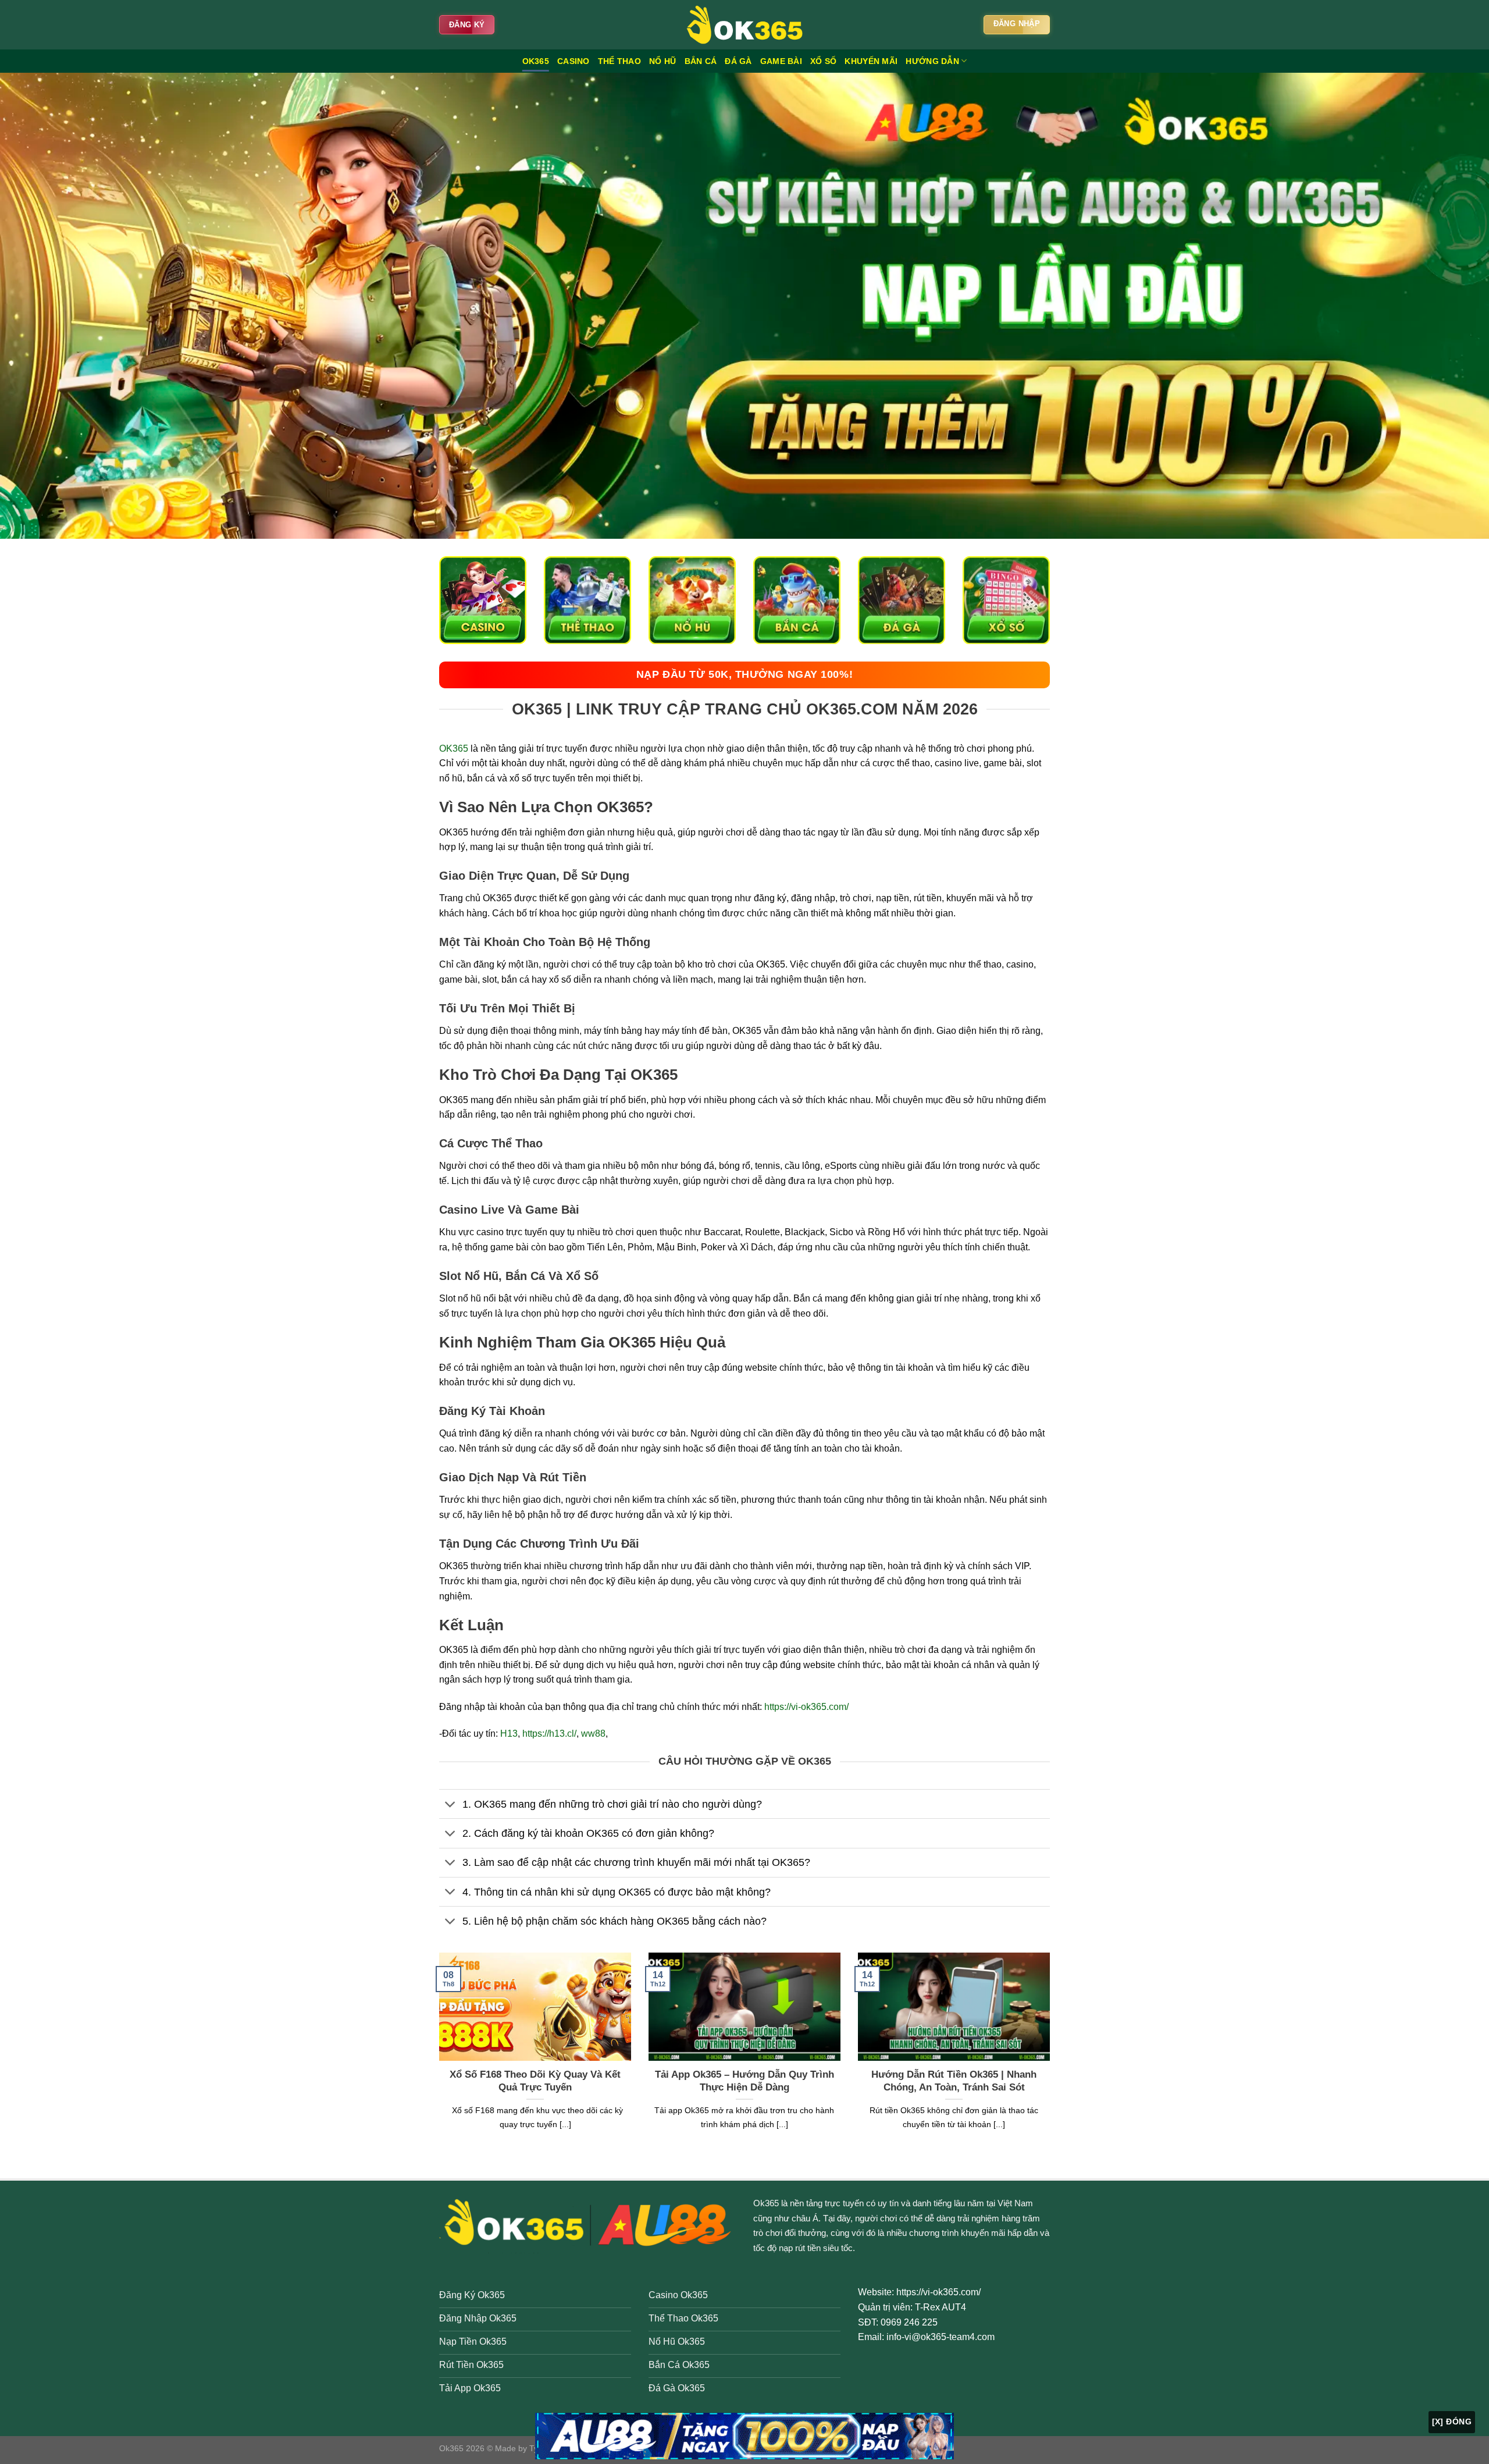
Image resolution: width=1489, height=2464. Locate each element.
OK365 (536, 61)
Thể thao (619, 61)
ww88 (593, 1734)
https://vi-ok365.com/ (806, 1707)
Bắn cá (701, 61)
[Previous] (437, 2056)
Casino (573, 61)
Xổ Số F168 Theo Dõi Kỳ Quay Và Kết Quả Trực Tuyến (535, 2081)
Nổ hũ (662, 61)
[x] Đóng (1452, 2422)
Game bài (781, 61)
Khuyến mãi (871, 61)
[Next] (1052, 2056)
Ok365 (766, 2203)
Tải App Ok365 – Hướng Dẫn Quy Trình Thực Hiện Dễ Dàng (744, 2081)
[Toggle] (450, 1805)
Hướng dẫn (932, 61)
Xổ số (823, 61)
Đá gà (738, 61)
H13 (509, 1734)
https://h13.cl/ (549, 1734)
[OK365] (744, 25)
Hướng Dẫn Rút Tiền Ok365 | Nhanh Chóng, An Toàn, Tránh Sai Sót (954, 2081)
